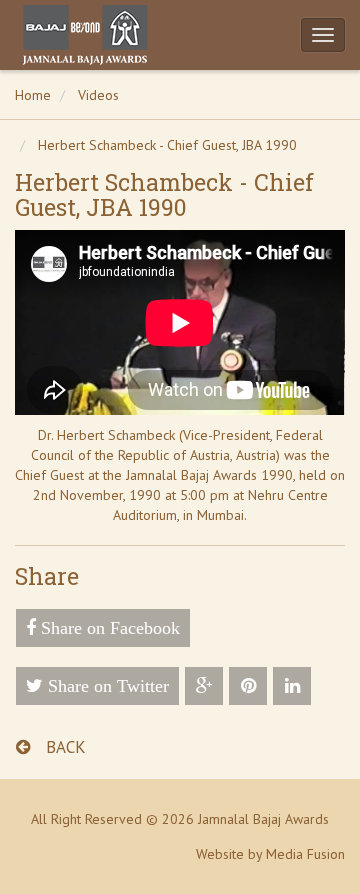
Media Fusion (305, 854)
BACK (63, 747)
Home (33, 95)
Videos (98, 95)
